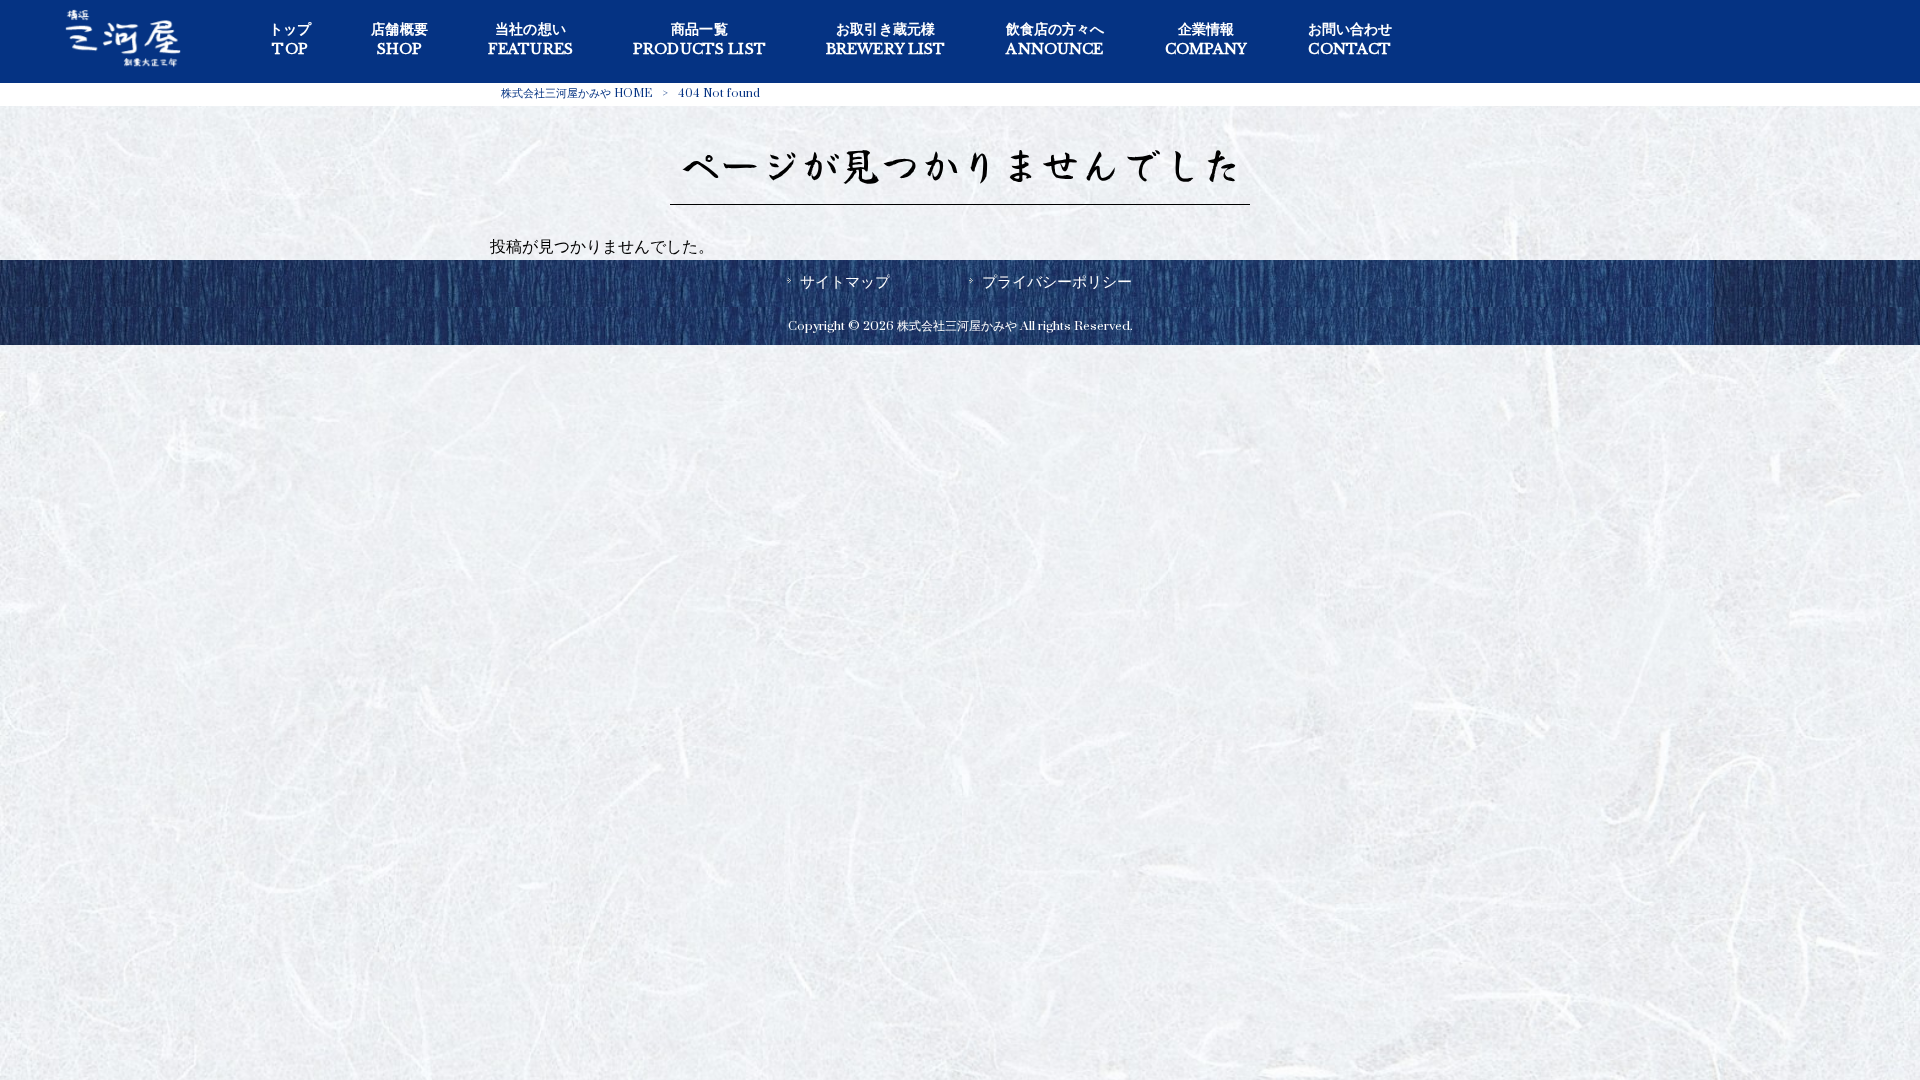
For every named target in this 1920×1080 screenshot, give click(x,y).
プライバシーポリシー (1057, 282)
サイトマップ (845, 282)
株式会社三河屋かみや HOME (576, 93)
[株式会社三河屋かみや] (123, 68)
